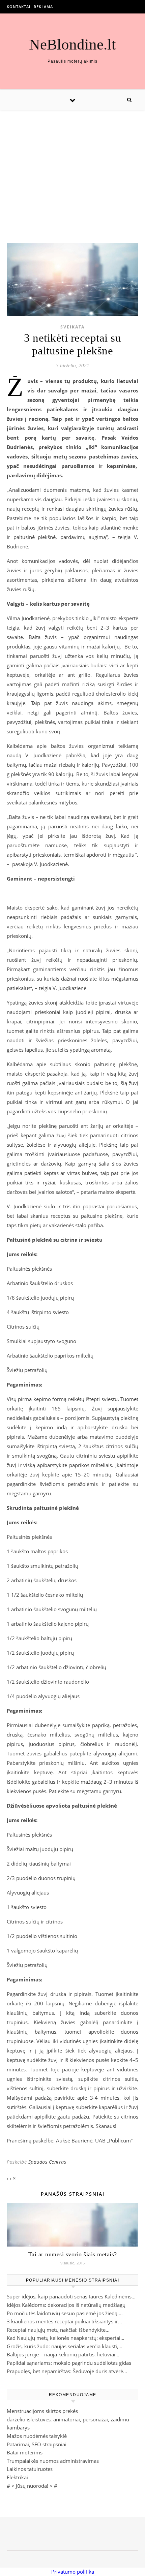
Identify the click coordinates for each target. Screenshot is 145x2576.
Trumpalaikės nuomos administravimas (53, 2461)
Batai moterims (25, 2452)
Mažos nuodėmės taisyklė (37, 2436)
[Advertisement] (72, 170)
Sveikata (72, 327)
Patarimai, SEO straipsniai (37, 2444)
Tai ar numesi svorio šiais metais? (73, 2254)
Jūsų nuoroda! (32, 2486)
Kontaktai (19, 7)
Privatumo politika (73, 2572)
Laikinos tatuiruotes (30, 2469)
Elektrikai (17, 2477)
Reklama (43, 7)
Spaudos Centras (47, 2162)
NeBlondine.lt (72, 45)
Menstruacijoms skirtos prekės (42, 2411)
